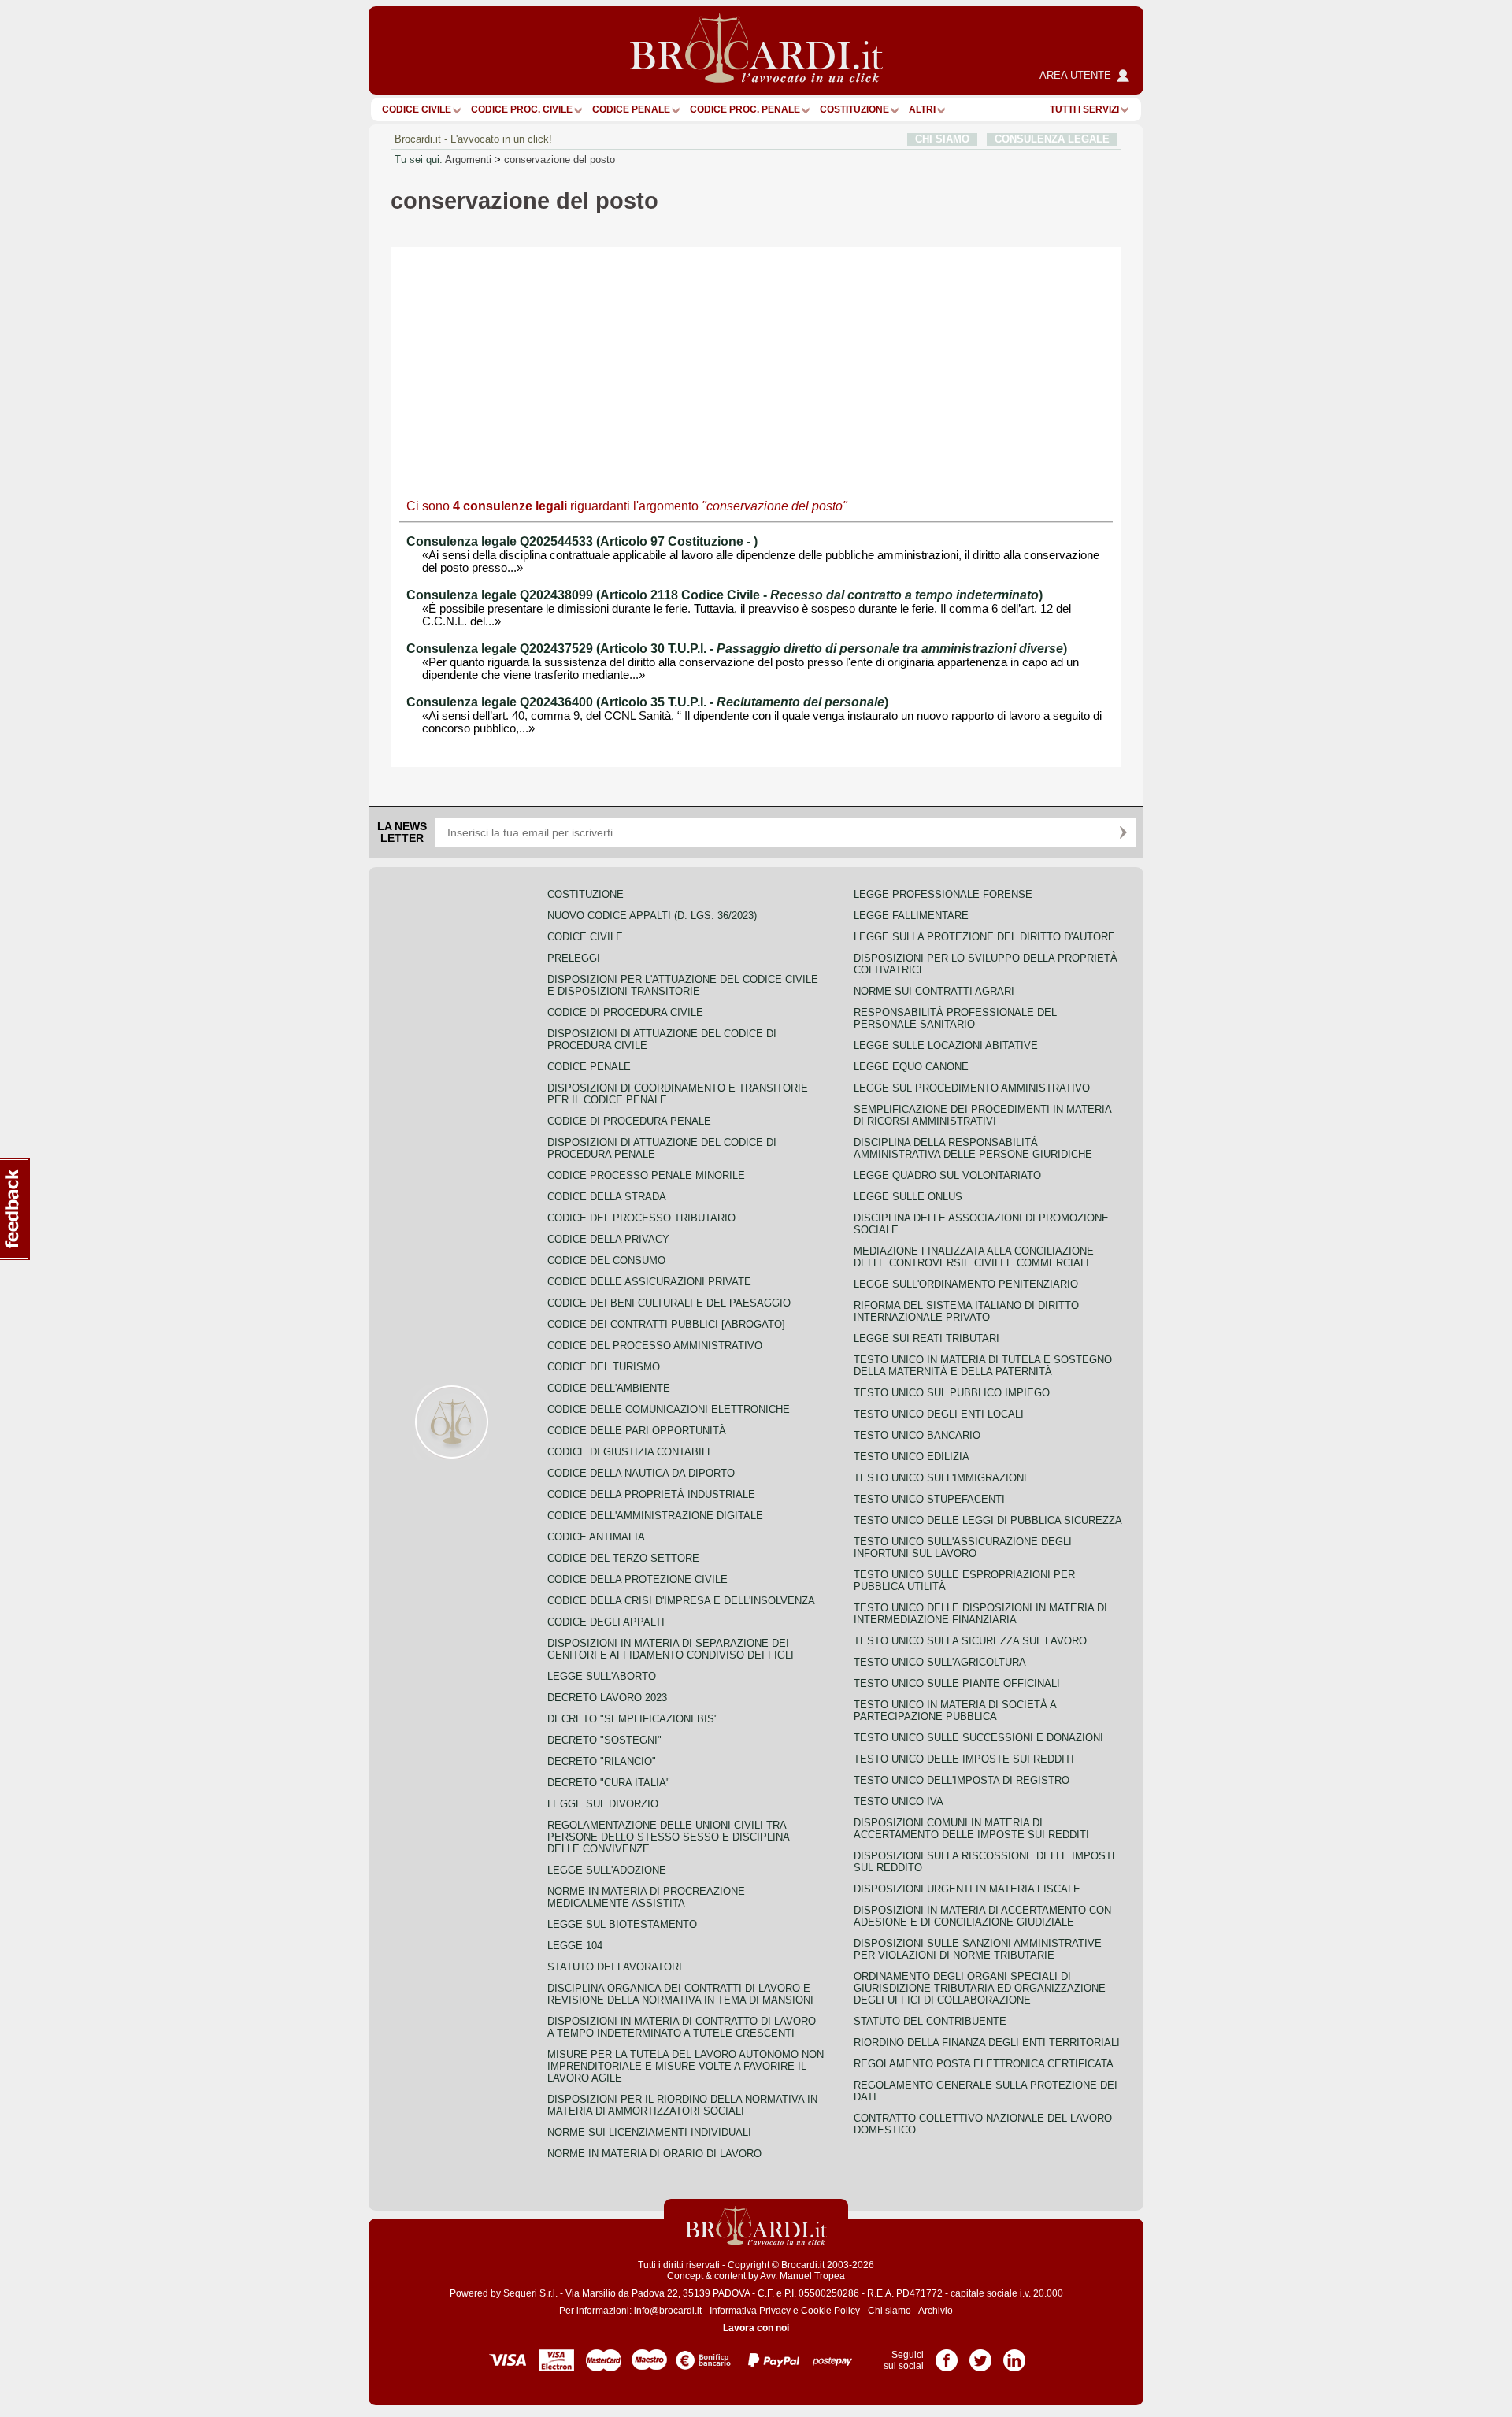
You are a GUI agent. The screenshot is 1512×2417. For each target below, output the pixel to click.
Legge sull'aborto (602, 1676)
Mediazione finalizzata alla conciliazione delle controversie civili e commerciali (974, 1257)
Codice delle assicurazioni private (649, 1282)
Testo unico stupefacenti (929, 1499)
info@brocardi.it (668, 2311)
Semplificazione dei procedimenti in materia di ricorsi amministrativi (982, 1115)
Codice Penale (631, 109)
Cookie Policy (830, 2311)
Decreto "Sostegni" (604, 1740)
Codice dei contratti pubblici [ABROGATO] (666, 1324)
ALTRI (922, 109)
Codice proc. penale (745, 109)
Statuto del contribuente (930, 2021)
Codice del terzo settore (623, 1558)
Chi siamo (889, 2311)
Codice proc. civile (522, 109)
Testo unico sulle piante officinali (957, 1683)
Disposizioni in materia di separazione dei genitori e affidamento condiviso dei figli (671, 1649)
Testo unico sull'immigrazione (942, 1478)
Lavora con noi (756, 2328)
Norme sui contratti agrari (934, 991)
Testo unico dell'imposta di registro (962, 1780)
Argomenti (468, 159)
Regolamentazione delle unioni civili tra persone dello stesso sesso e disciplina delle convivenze (668, 1837)
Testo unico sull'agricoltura (940, 1662)
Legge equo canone (911, 1067)
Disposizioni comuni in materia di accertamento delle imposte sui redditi (971, 1829)
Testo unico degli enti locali (939, 1414)
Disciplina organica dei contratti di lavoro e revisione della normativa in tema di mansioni (680, 1994)
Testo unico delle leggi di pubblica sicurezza (988, 1520)
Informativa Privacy (750, 2311)
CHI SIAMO (942, 139)
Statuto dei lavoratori (615, 1967)
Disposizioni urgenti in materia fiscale (967, 1889)
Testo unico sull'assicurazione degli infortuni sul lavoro (963, 1548)
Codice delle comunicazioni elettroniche (669, 1409)
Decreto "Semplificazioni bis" (633, 1719)
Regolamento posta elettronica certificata (984, 2064)
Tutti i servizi (1084, 109)
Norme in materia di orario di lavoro (654, 2154)
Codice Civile (417, 109)
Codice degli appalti (606, 1622)
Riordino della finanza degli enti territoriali (987, 2043)
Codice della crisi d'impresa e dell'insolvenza (681, 1601)
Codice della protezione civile (637, 1579)
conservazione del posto (560, 159)
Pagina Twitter (980, 2355)
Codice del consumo (606, 1260)
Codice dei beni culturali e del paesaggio (669, 1303)
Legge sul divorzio (603, 1804)
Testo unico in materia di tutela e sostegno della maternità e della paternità (983, 1366)
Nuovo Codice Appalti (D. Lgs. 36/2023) (652, 916)
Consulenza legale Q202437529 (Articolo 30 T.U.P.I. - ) (737, 649)
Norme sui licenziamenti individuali (649, 2132)
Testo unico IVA (899, 1802)
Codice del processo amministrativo (655, 1346)
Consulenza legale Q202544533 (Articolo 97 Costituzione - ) (582, 541)
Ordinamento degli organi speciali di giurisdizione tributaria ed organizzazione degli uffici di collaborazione (980, 1988)
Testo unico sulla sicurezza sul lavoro (970, 1641)
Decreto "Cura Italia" (609, 1783)
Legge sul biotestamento (622, 1924)
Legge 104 (575, 1946)
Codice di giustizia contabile (631, 1452)
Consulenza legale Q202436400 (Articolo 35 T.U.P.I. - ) (647, 702)
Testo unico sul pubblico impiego (952, 1393)
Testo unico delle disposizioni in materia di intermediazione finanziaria (980, 1614)
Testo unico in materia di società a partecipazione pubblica (955, 1711)
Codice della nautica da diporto (641, 1473)
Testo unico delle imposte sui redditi (964, 1759)
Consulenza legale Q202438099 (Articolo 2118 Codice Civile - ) (724, 595)
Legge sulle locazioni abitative (946, 1045)
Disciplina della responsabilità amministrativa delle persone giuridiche (973, 1148)
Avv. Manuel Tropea (802, 2276)
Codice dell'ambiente (609, 1388)
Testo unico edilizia (912, 1457)
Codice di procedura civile (625, 1012)
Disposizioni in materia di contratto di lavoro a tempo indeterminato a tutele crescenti (682, 2027)
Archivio (936, 2311)
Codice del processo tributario (641, 1218)
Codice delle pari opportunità (637, 1431)
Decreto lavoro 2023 (607, 1698)
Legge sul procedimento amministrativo (972, 1088)
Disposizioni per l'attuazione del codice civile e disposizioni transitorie (683, 985)
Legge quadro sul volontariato (947, 1175)
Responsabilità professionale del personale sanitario (955, 1018)
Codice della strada (607, 1197)
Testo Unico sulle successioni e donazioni (978, 1738)
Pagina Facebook (947, 2355)
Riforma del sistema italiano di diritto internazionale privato (966, 1311)
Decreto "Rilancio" (602, 1761)
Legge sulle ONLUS (908, 1197)
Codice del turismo (604, 1367)
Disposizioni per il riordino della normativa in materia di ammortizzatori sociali (682, 2105)
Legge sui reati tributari (926, 1338)
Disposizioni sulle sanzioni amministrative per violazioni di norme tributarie (978, 1949)
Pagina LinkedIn (1014, 2355)
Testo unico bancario (917, 1435)
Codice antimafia (596, 1537)
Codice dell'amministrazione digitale (655, 1516)
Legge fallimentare (911, 916)
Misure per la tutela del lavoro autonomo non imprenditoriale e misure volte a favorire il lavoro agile (686, 2066)
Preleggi (574, 958)
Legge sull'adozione (607, 1870)
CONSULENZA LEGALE (1052, 139)
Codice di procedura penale (629, 1121)
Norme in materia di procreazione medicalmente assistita (646, 1897)
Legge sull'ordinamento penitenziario (966, 1284)
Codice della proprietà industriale (651, 1494)
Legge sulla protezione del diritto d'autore (984, 937)
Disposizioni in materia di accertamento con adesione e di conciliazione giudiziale (982, 1916)
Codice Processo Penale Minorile (646, 1175)
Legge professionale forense (943, 894)
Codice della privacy (608, 1239)
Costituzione (854, 109)
